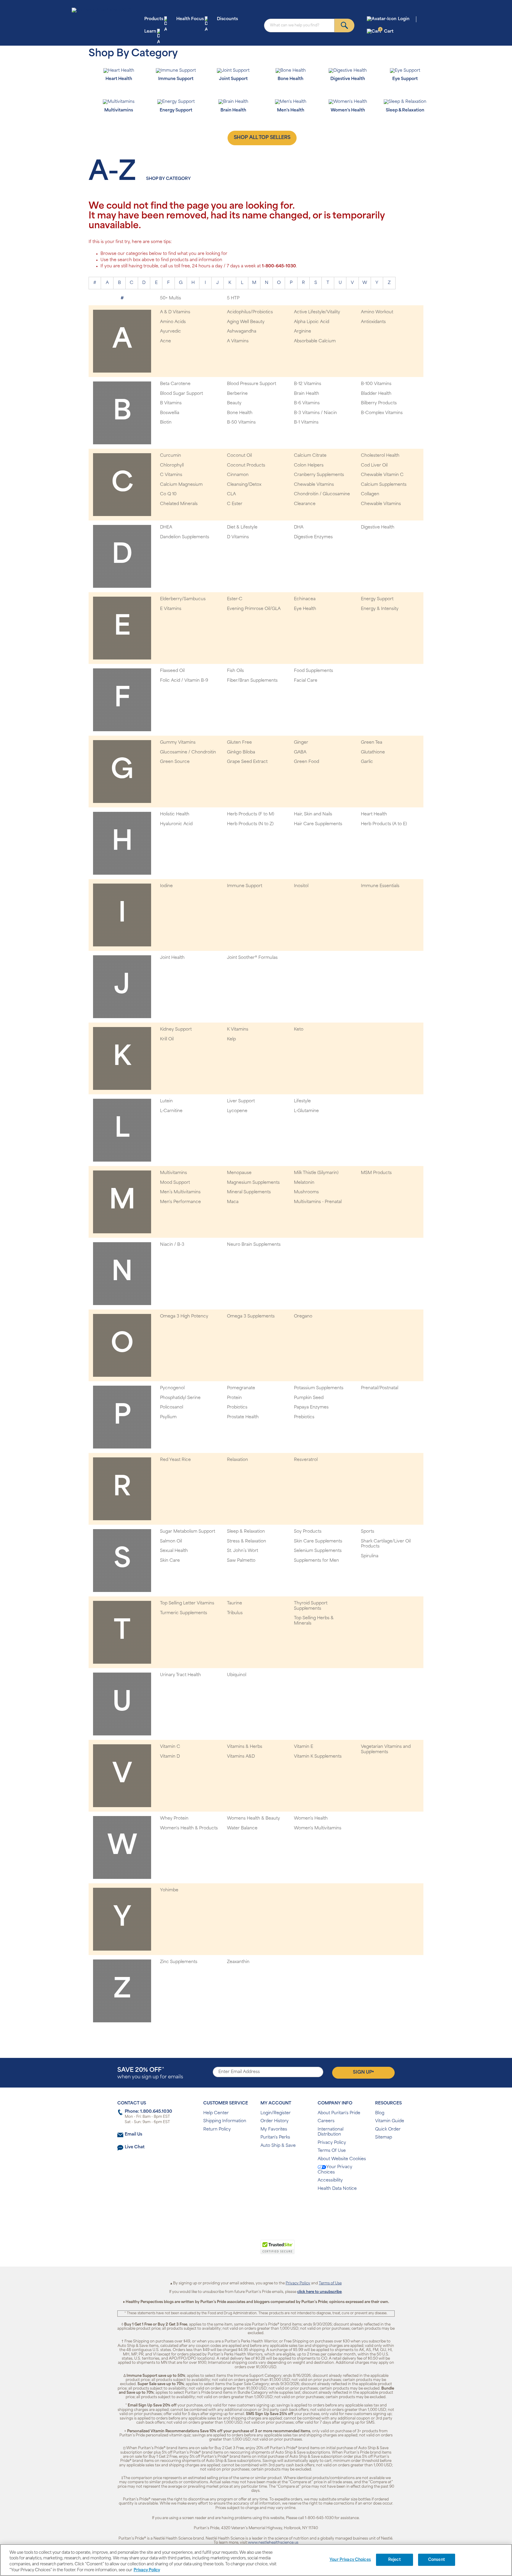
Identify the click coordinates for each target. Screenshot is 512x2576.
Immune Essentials (380, 886)
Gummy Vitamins (178, 743)
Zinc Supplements (179, 1962)
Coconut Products (246, 465)
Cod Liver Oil (374, 465)
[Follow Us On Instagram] (255, 2208)
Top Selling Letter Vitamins (187, 1603)
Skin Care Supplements (318, 1541)
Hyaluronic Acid (176, 824)
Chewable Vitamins (314, 485)
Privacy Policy (332, 2143)
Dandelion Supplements (185, 537)
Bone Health (240, 413)
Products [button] (154, 19)
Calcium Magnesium (181, 485)
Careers (326, 2121)
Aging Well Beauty (246, 322)
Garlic (367, 762)
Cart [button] (387, 31)
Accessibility (330, 2180)
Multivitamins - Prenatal (318, 1202)
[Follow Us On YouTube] (269, 2208)
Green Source (175, 762)
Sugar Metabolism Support (188, 1532)
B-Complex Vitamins (382, 413)
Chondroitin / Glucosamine (322, 494)
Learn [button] (150, 32)
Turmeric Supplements (184, 1613)
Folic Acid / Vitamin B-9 (184, 681)
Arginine (303, 332)
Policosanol (172, 1407)
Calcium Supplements (384, 485)
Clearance (305, 504)
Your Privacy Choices (335, 2170)
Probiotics (237, 1407)
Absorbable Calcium (315, 341)
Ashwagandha (242, 332)
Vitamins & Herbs (245, 1747)
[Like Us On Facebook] (241, 2208)
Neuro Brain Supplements (254, 1245)
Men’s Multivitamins (180, 1192)
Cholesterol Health (380, 456)
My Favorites (274, 2129)
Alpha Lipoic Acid (312, 322)
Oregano (303, 1316)
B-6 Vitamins (307, 403)
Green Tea (372, 743)
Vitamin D (170, 1757)
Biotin (166, 423)
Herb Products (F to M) (251, 814)
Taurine (235, 1603)
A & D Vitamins (175, 312)
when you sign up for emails (150, 2073)
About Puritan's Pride (339, 2113)
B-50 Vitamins (241, 423)
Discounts (227, 19)
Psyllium (168, 1417)
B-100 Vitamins (376, 384)
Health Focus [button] (190, 19)
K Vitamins (238, 1030)
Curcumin (171, 456)
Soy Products (308, 1532)
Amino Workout (377, 312)
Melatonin (304, 1183)
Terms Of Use (332, 2151)
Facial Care (306, 681)
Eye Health (305, 609)
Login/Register (276, 2113)
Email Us (133, 2135)
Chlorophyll (172, 465)
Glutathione (373, 752)
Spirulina (370, 1556)
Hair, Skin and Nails (313, 814)
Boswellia (170, 413)
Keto (299, 1030)
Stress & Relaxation (247, 1541)
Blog (380, 2113)
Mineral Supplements (249, 1192)
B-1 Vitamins (306, 423)
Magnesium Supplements (253, 1183)
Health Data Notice (337, 2189)
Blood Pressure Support (252, 384)
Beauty (234, 403)
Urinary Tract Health (180, 1675)
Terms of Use (330, 2283)
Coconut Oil (239, 456)
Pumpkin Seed (309, 1398)
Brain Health (307, 394)
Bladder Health (376, 394)
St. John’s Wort (243, 1551)
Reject (395, 2560)
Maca (233, 1202)
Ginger (301, 743)
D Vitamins (238, 537)
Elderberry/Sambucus (183, 599)
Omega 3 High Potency (184, 1316)
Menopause (239, 1173)
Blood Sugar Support (181, 394)
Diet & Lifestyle (242, 527)
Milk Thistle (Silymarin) (316, 1173)
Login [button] (404, 19)
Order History (275, 2121)
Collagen (370, 494)
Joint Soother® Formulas (252, 958)
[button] (232, 2250)
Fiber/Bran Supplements (252, 681)
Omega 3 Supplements (251, 1316)
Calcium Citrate (310, 456)
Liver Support (241, 1101)
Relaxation (237, 1460)
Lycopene (237, 1111)
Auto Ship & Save (278, 2146)
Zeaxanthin (238, 1962)
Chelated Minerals (179, 504)
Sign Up (363, 2072)
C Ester (235, 504)
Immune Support (245, 886)
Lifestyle (302, 1101)
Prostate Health (243, 1417)
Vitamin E (304, 1747)
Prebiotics (304, 1417)
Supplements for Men (316, 1561)
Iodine (166, 886)
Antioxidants (373, 322)
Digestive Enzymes (313, 537)
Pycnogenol (172, 1388)
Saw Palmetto (241, 1561)
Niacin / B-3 (172, 1245)
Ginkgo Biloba (241, 752)
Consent (437, 2560)
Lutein (166, 1101)
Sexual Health (174, 1551)
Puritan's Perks (275, 2137)
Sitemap (384, 2137)
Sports (368, 1532)
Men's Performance (180, 1202)
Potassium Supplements (319, 1388)
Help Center (216, 2113)
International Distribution (331, 2132)
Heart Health (374, 814)
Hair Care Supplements (318, 824)
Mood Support (175, 1183)
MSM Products (376, 1173)
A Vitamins (238, 341)
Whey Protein (174, 1819)
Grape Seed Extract (247, 762)
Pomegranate (241, 1388)
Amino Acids (173, 322)
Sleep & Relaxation (246, 1532)
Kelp (231, 1039)
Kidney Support (176, 1030)
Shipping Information (225, 2121)
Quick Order (388, 2129)
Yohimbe (169, 1890)
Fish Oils (235, 671)
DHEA (166, 527)
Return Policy (217, 2129)
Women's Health (311, 1819)
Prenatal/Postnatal (380, 1388)
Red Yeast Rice (175, 1460)
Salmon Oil (171, 1541)
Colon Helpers (309, 465)
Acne (165, 341)
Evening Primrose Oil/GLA (254, 609)
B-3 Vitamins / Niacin (315, 413)
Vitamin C (170, 1747)
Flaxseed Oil (172, 671)
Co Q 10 (168, 494)
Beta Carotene (175, 384)
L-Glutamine (306, 1111)
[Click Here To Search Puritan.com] (344, 25)
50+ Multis (171, 298)
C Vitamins (171, 475)
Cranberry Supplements (319, 475)
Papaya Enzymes (311, 1407)
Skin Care (170, 1561)
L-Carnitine (171, 1111)
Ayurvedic (171, 332)
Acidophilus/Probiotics (250, 312)
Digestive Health (378, 527)
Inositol (301, 886)
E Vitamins (171, 609)
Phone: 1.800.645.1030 (148, 2112)
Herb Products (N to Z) (250, 824)
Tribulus (235, 1613)
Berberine (237, 394)
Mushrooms (306, 1192)
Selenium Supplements (318, 1551)
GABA (300, 752)
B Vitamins (171, 403)
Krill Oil (167, 1039)
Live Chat (135, 2147)
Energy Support (377, 599)
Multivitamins (173, 1173)
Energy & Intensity (380, 609)
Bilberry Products (379, 403)
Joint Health (172, 958)
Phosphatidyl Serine (180, 1398)
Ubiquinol (237, 1675)
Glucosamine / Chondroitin (188, 752)
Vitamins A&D (241, 1757)
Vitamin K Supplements (318, 1757)
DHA (299, 527)
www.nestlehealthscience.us (273, 2543)
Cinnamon (238, 475)
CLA (231, 494)
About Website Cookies (342, 2159)
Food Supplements (313, 671)
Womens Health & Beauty (253, 1819)
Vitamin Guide (390, 2121)
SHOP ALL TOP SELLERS (262, 138)
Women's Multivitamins (318, 1828)
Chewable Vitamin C (382, 475)
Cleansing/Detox (244, 485)
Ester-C (235, 599)
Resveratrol (306, 1460)
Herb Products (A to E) (384, 824)
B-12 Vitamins (308, 384)
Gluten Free (239, 743)
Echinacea (305, 599)
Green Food (307, 762)
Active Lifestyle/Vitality (317, 312)
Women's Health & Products (189, 1828)
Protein (234, 1398)
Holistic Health (175, 814)
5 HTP (233, 298)
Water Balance (242, 1828)
